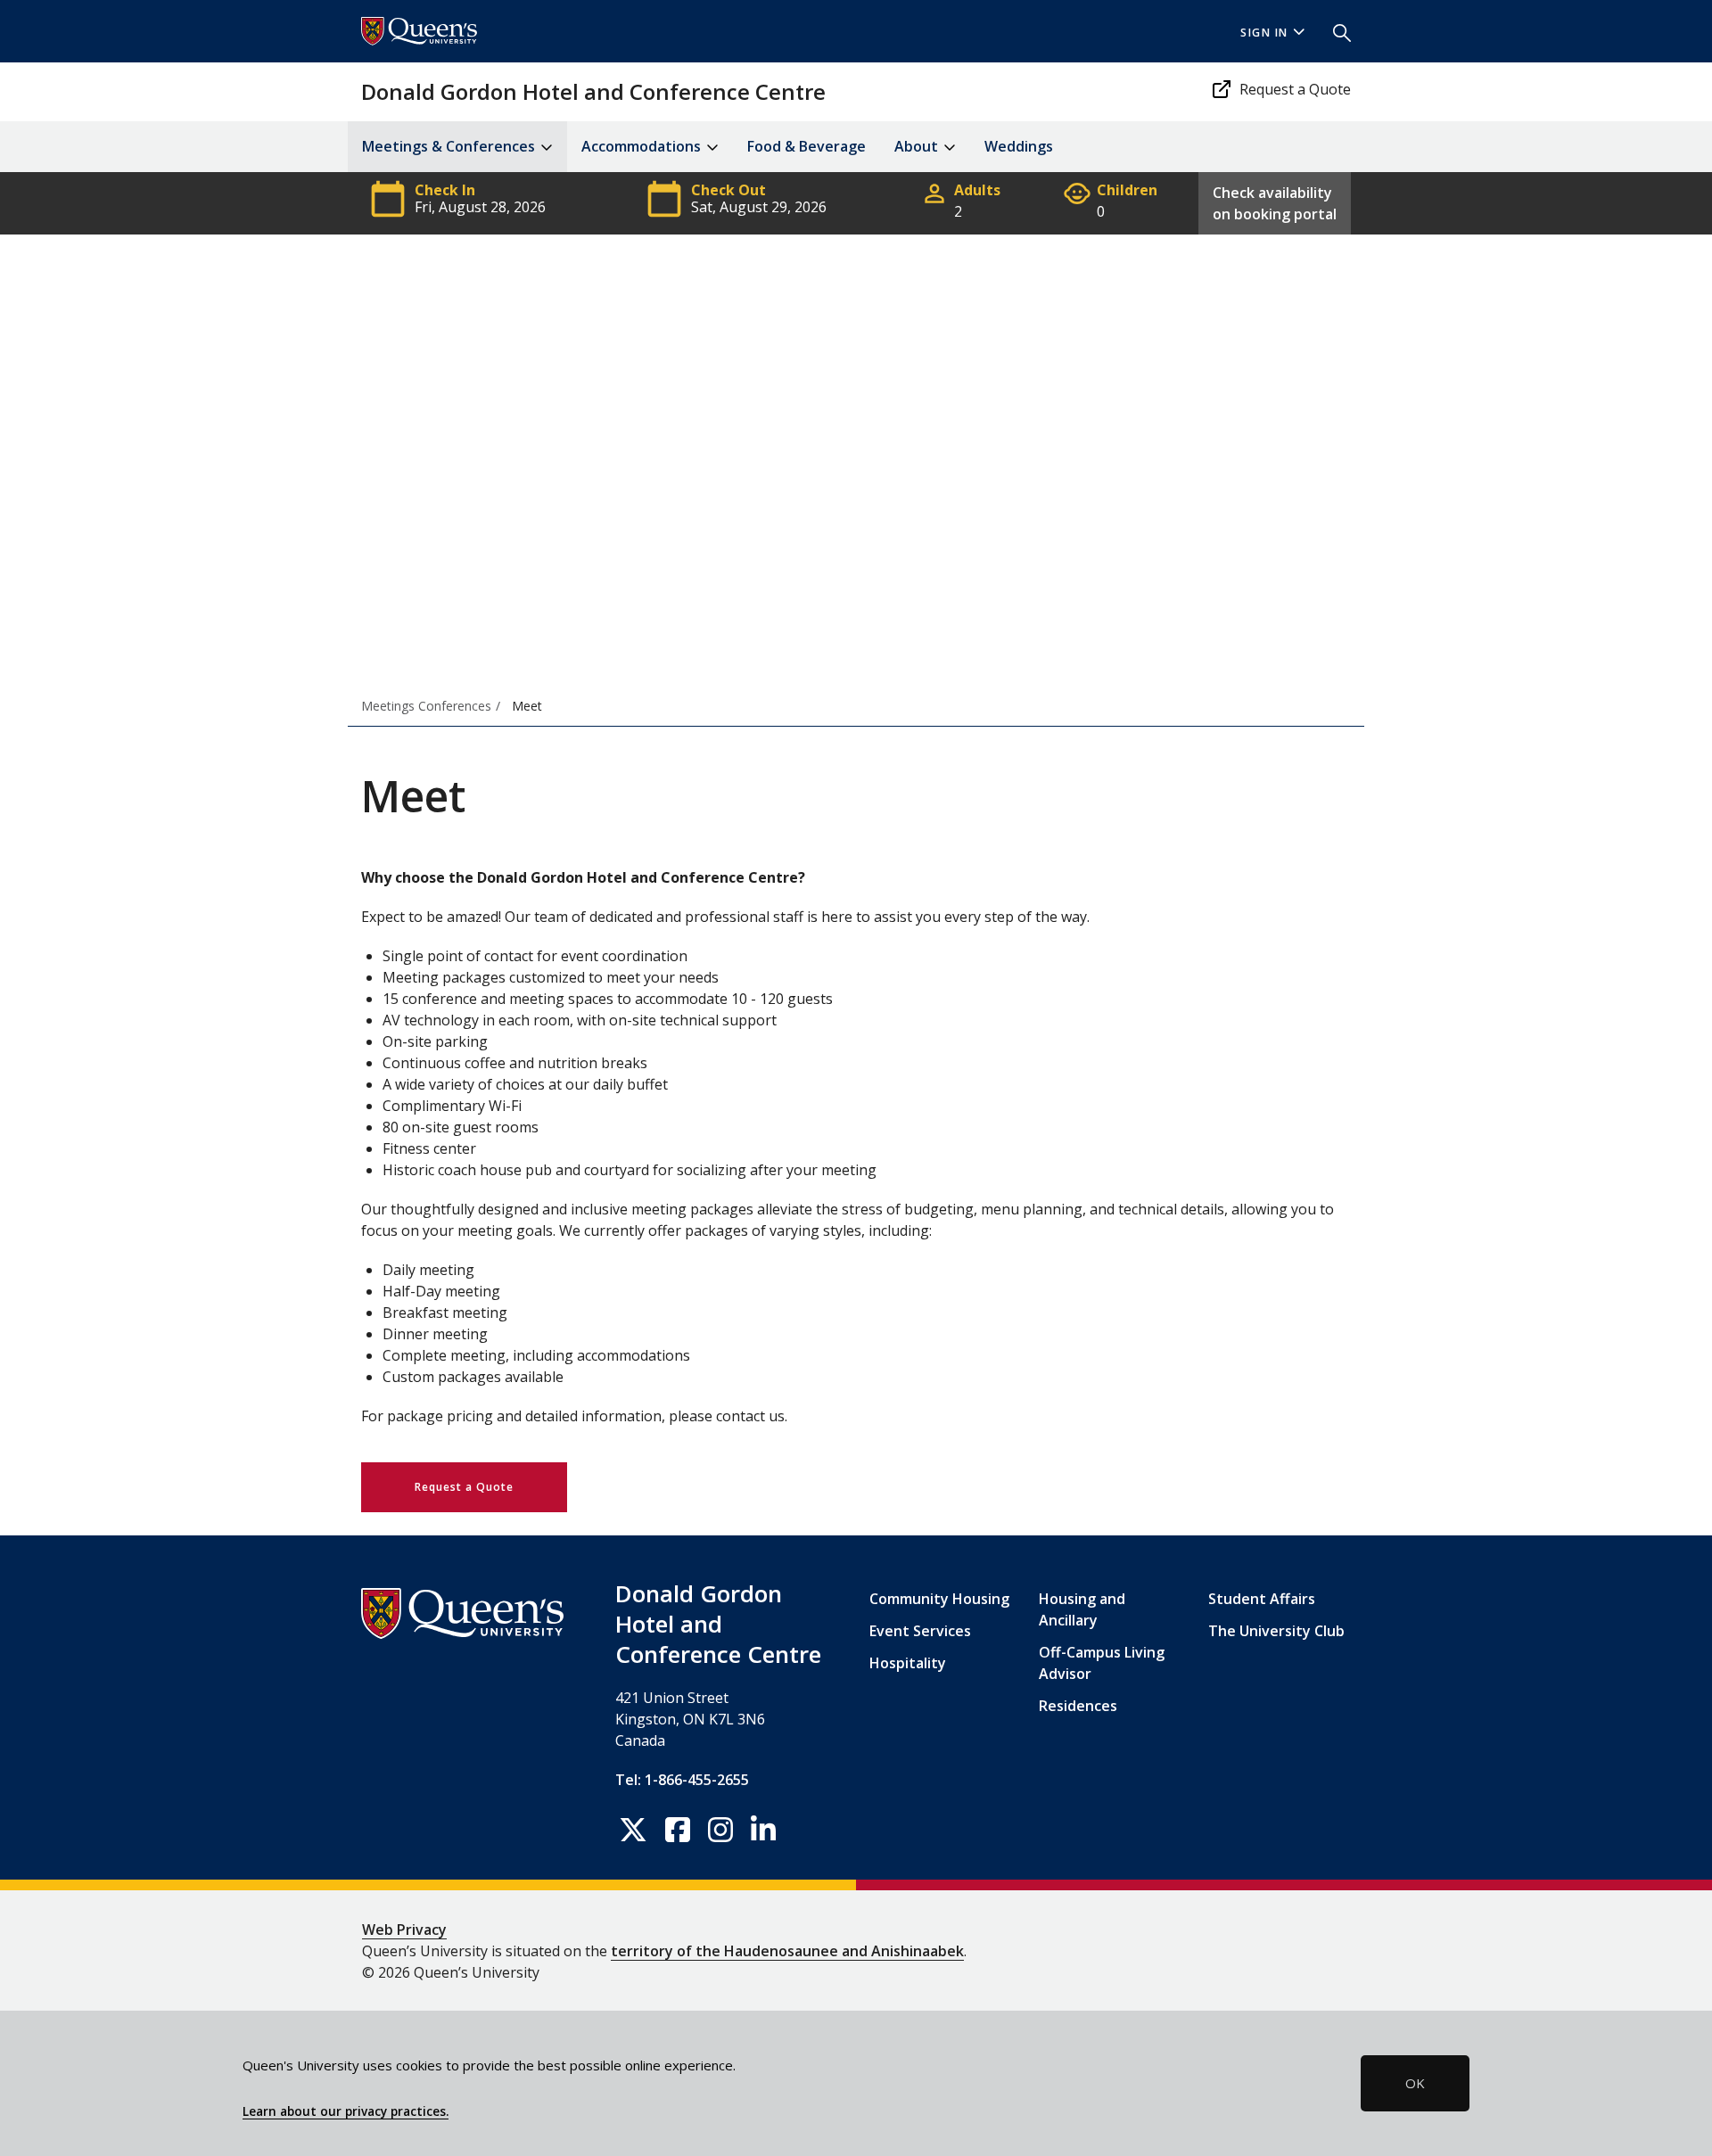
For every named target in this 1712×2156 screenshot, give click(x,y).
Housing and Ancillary (1082, 1609)
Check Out (728, 186)
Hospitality (908, 1663)
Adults (977, 186)
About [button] (918, 146)
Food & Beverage (807, 146)
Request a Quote (1295, 89)
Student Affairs (1262, 1599)
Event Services (920, 1631)
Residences (1078, 1706)
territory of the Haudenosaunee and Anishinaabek (787, 1951)
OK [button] (1415, 2083)
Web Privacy (404, 1930)
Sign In (1264, 33)
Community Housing (939, 1599)
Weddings (1019, 146)
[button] (1335, 31)
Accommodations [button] (643, 146)
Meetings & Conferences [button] (450, 146)
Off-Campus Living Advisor (1102, 1663)
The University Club (1276, 1631)
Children (1127, 186)
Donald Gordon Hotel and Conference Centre (593, 91)
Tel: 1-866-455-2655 (682, 1780)
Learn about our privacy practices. (346, 2111)
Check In (445, 186)
